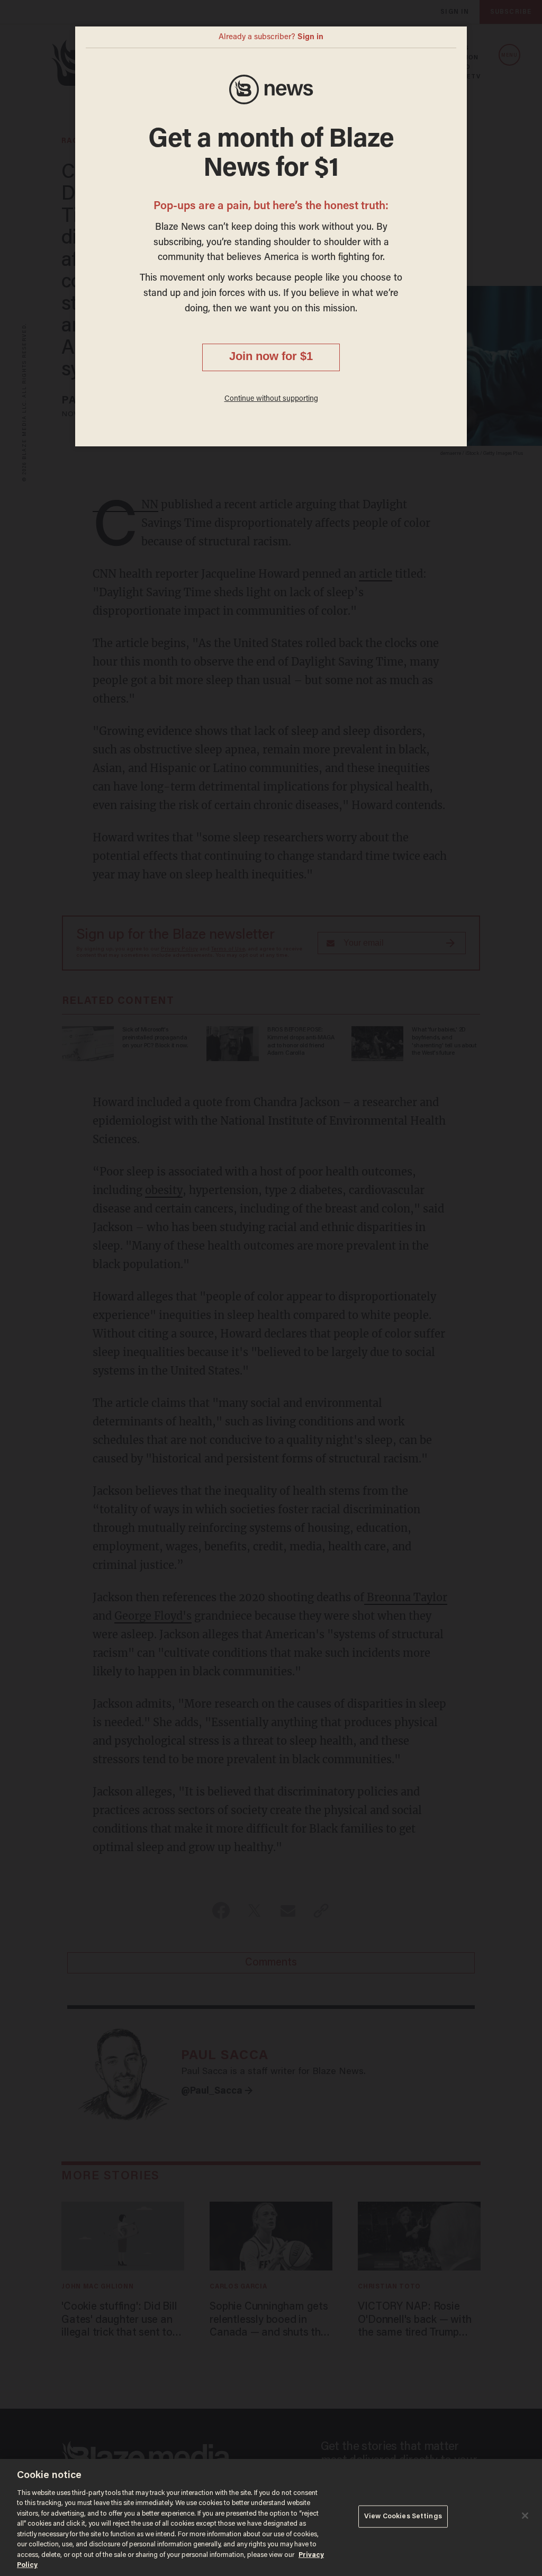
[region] (271, 2517)
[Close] (525, 2516)
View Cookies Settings (403, 2516)
